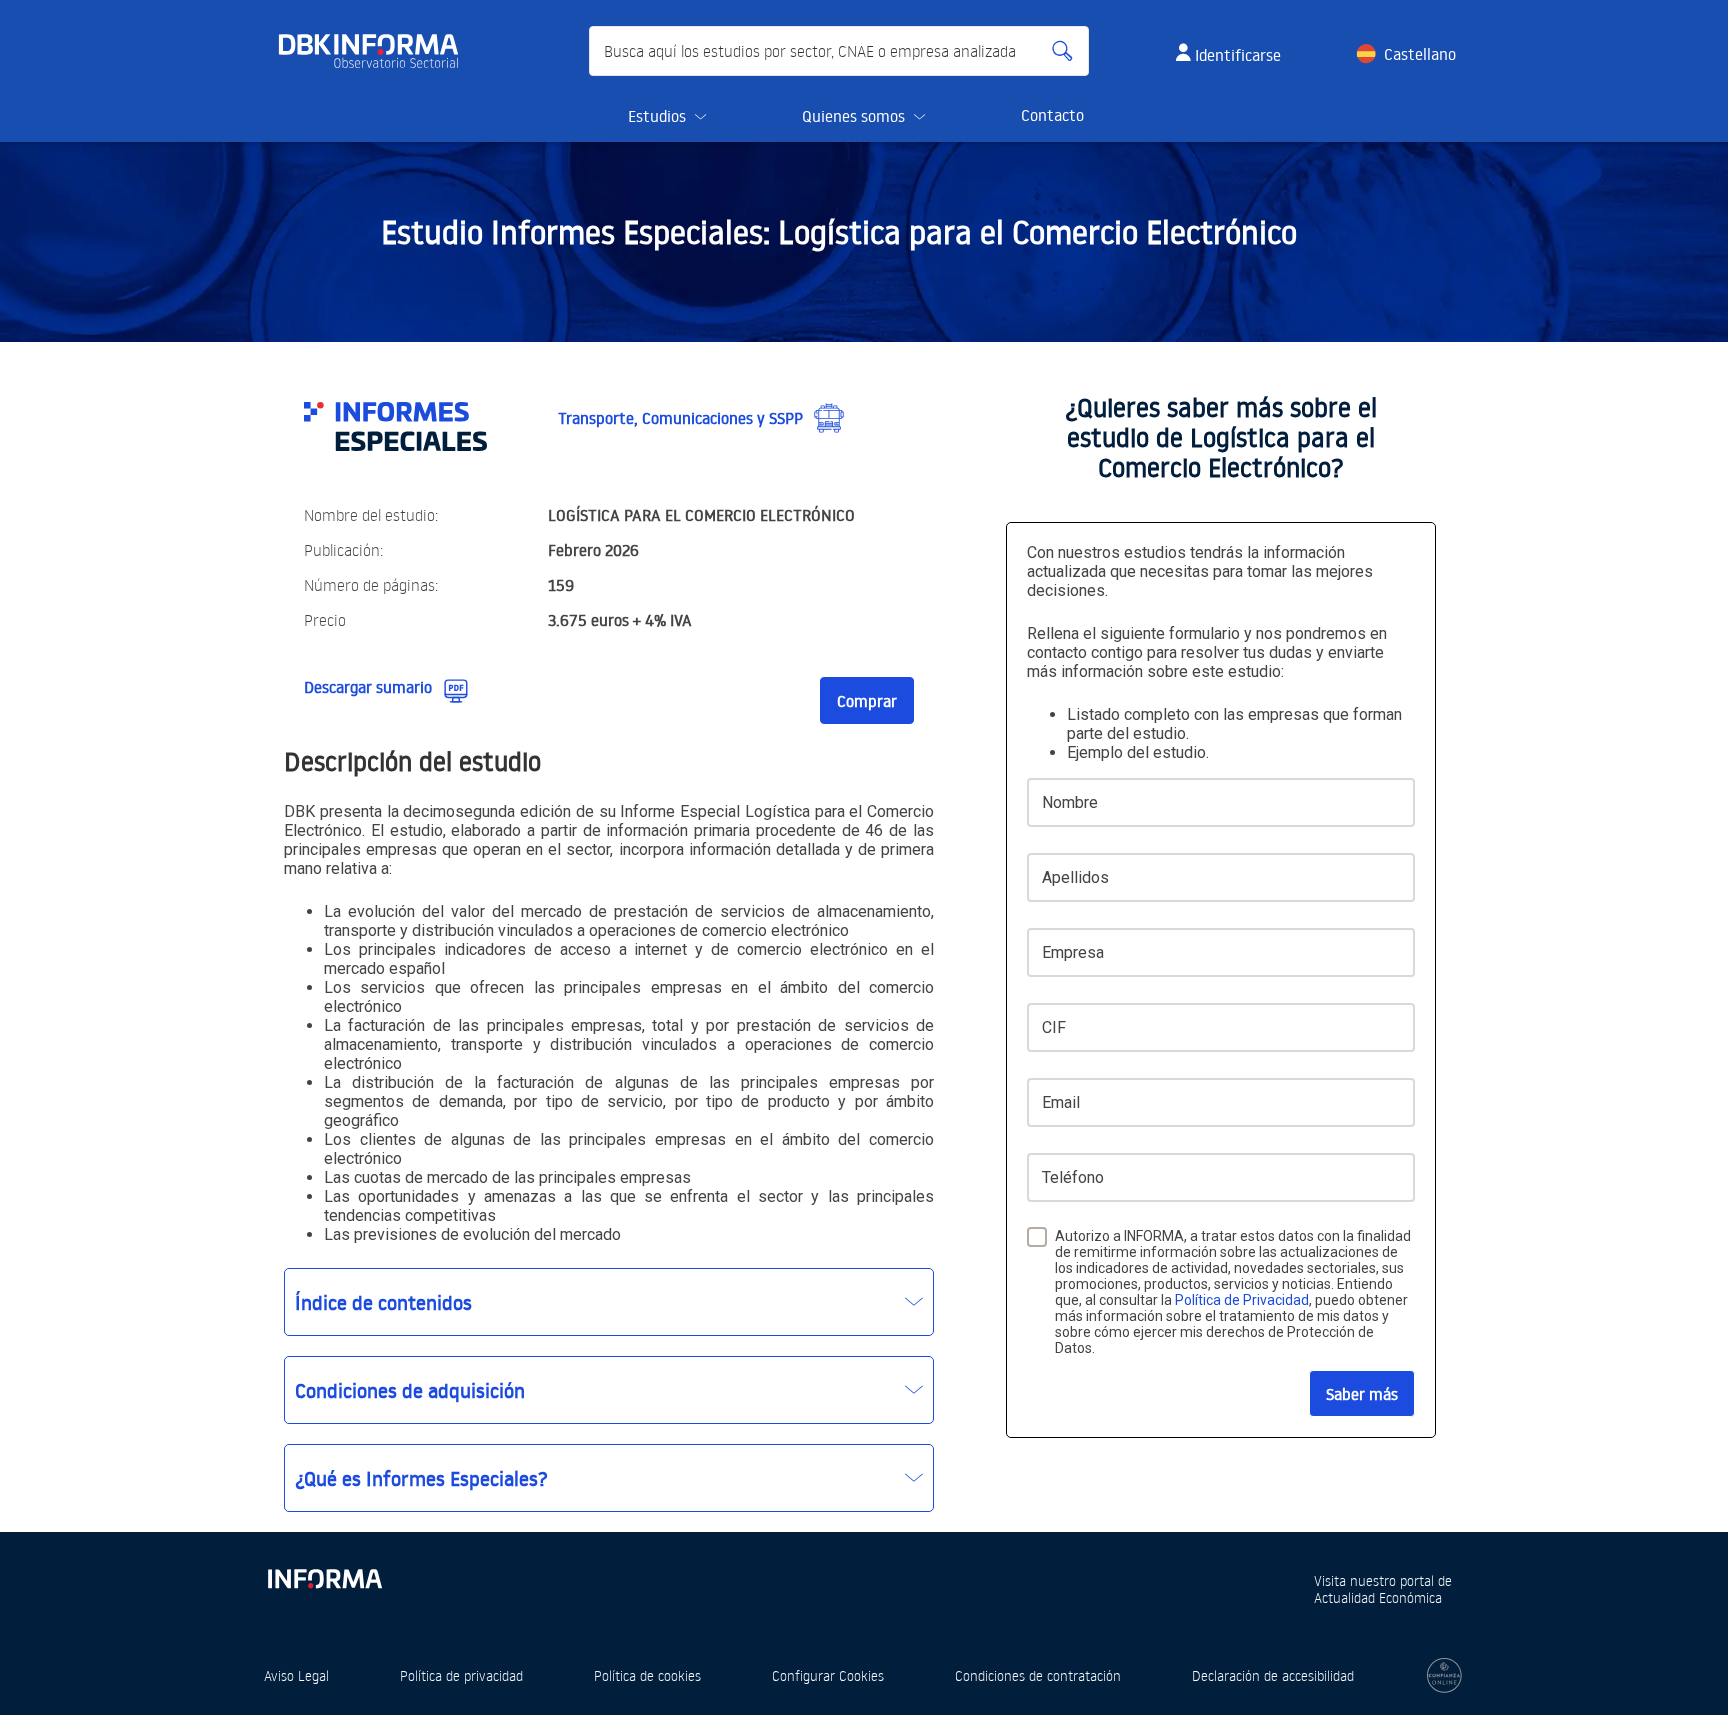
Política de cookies (647, 1675)
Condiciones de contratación (1038, 1675)
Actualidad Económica (1378, 1597)
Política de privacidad (461, 1675)
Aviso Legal (296, 1675)
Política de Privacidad (1242, 1300)
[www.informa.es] (324, 1574)
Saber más (1362, 1394)
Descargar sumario (368, 687)
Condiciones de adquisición (410, 1390)
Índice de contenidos (383, 1302)
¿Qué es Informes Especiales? (421, 1478)
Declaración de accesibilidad (1273, 1675)
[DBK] (376, 51)
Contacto (1052, 115)
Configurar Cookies (828, 1675)
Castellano (1420, 54)
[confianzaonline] (1444, 1675)
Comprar (867, 701)
